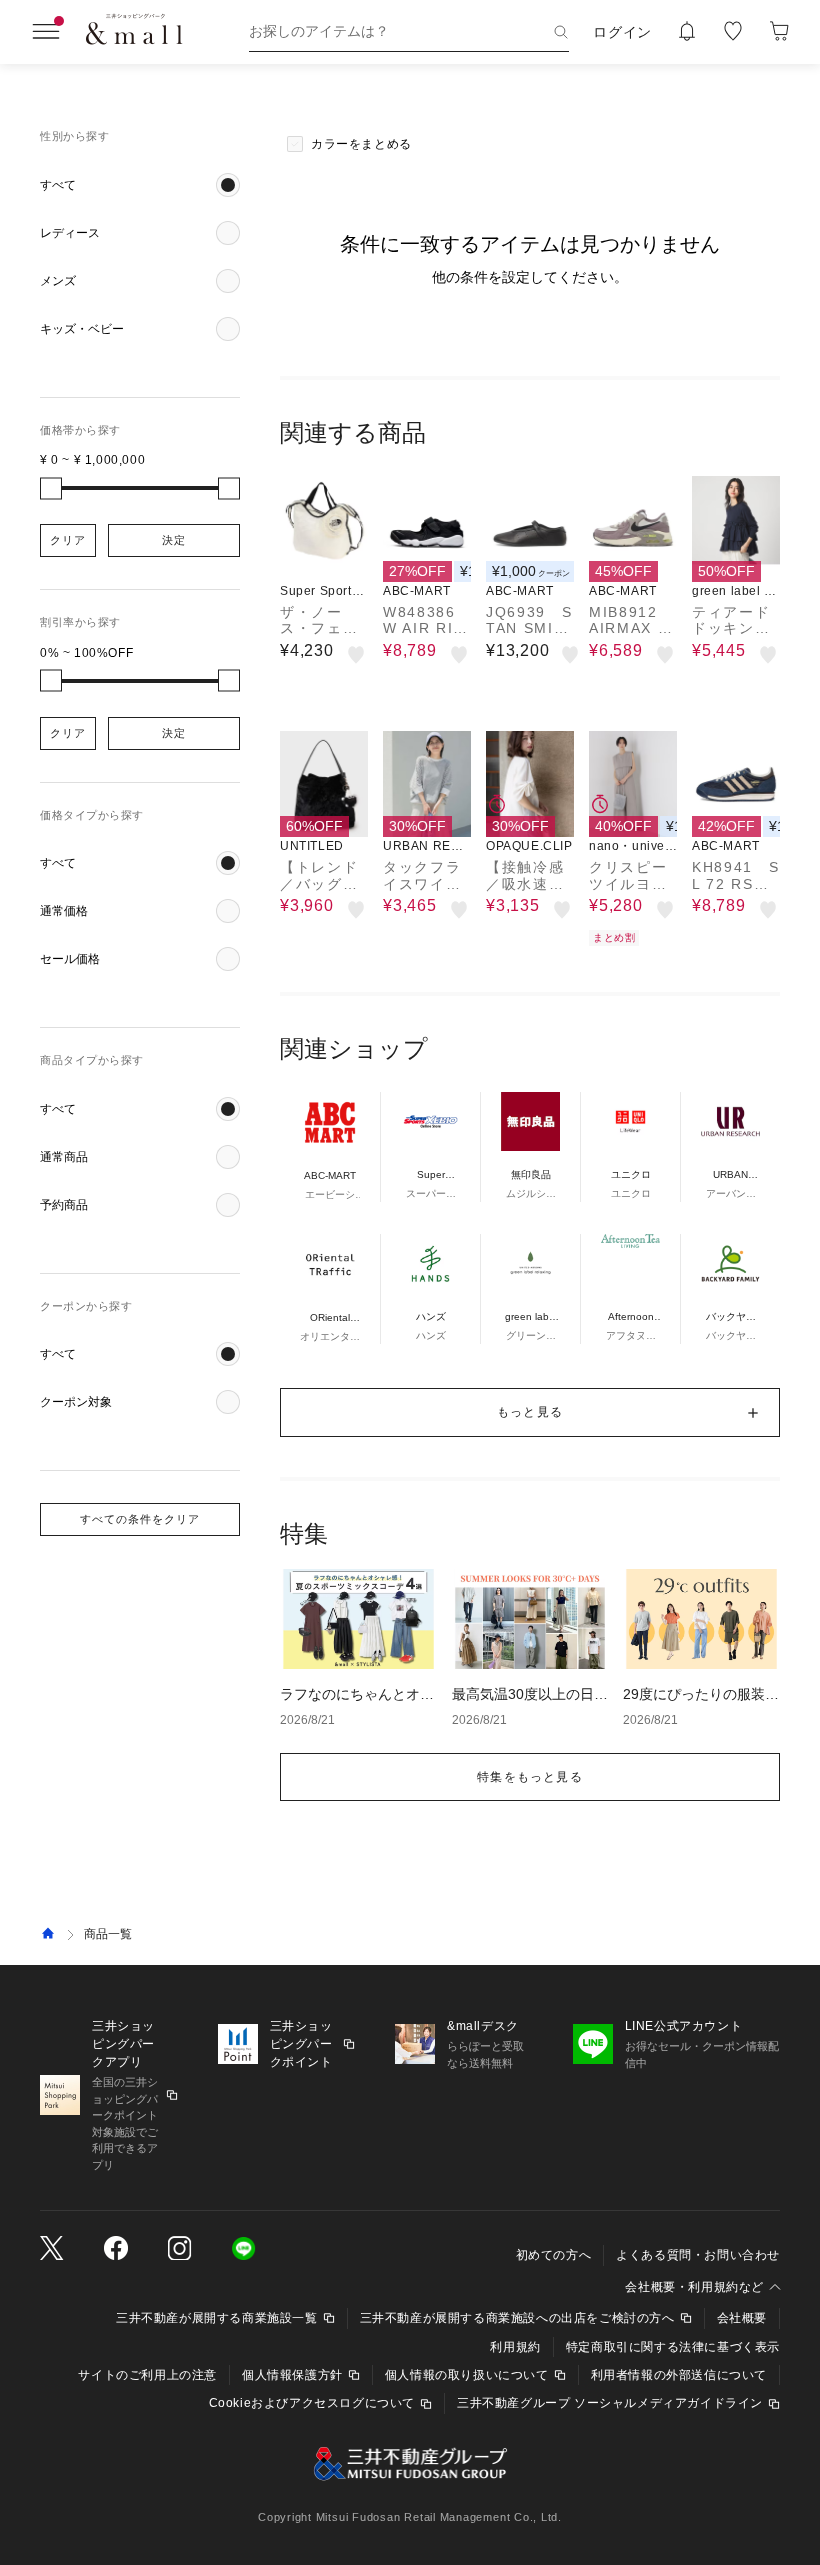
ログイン (622, 32)
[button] (140, 185)
